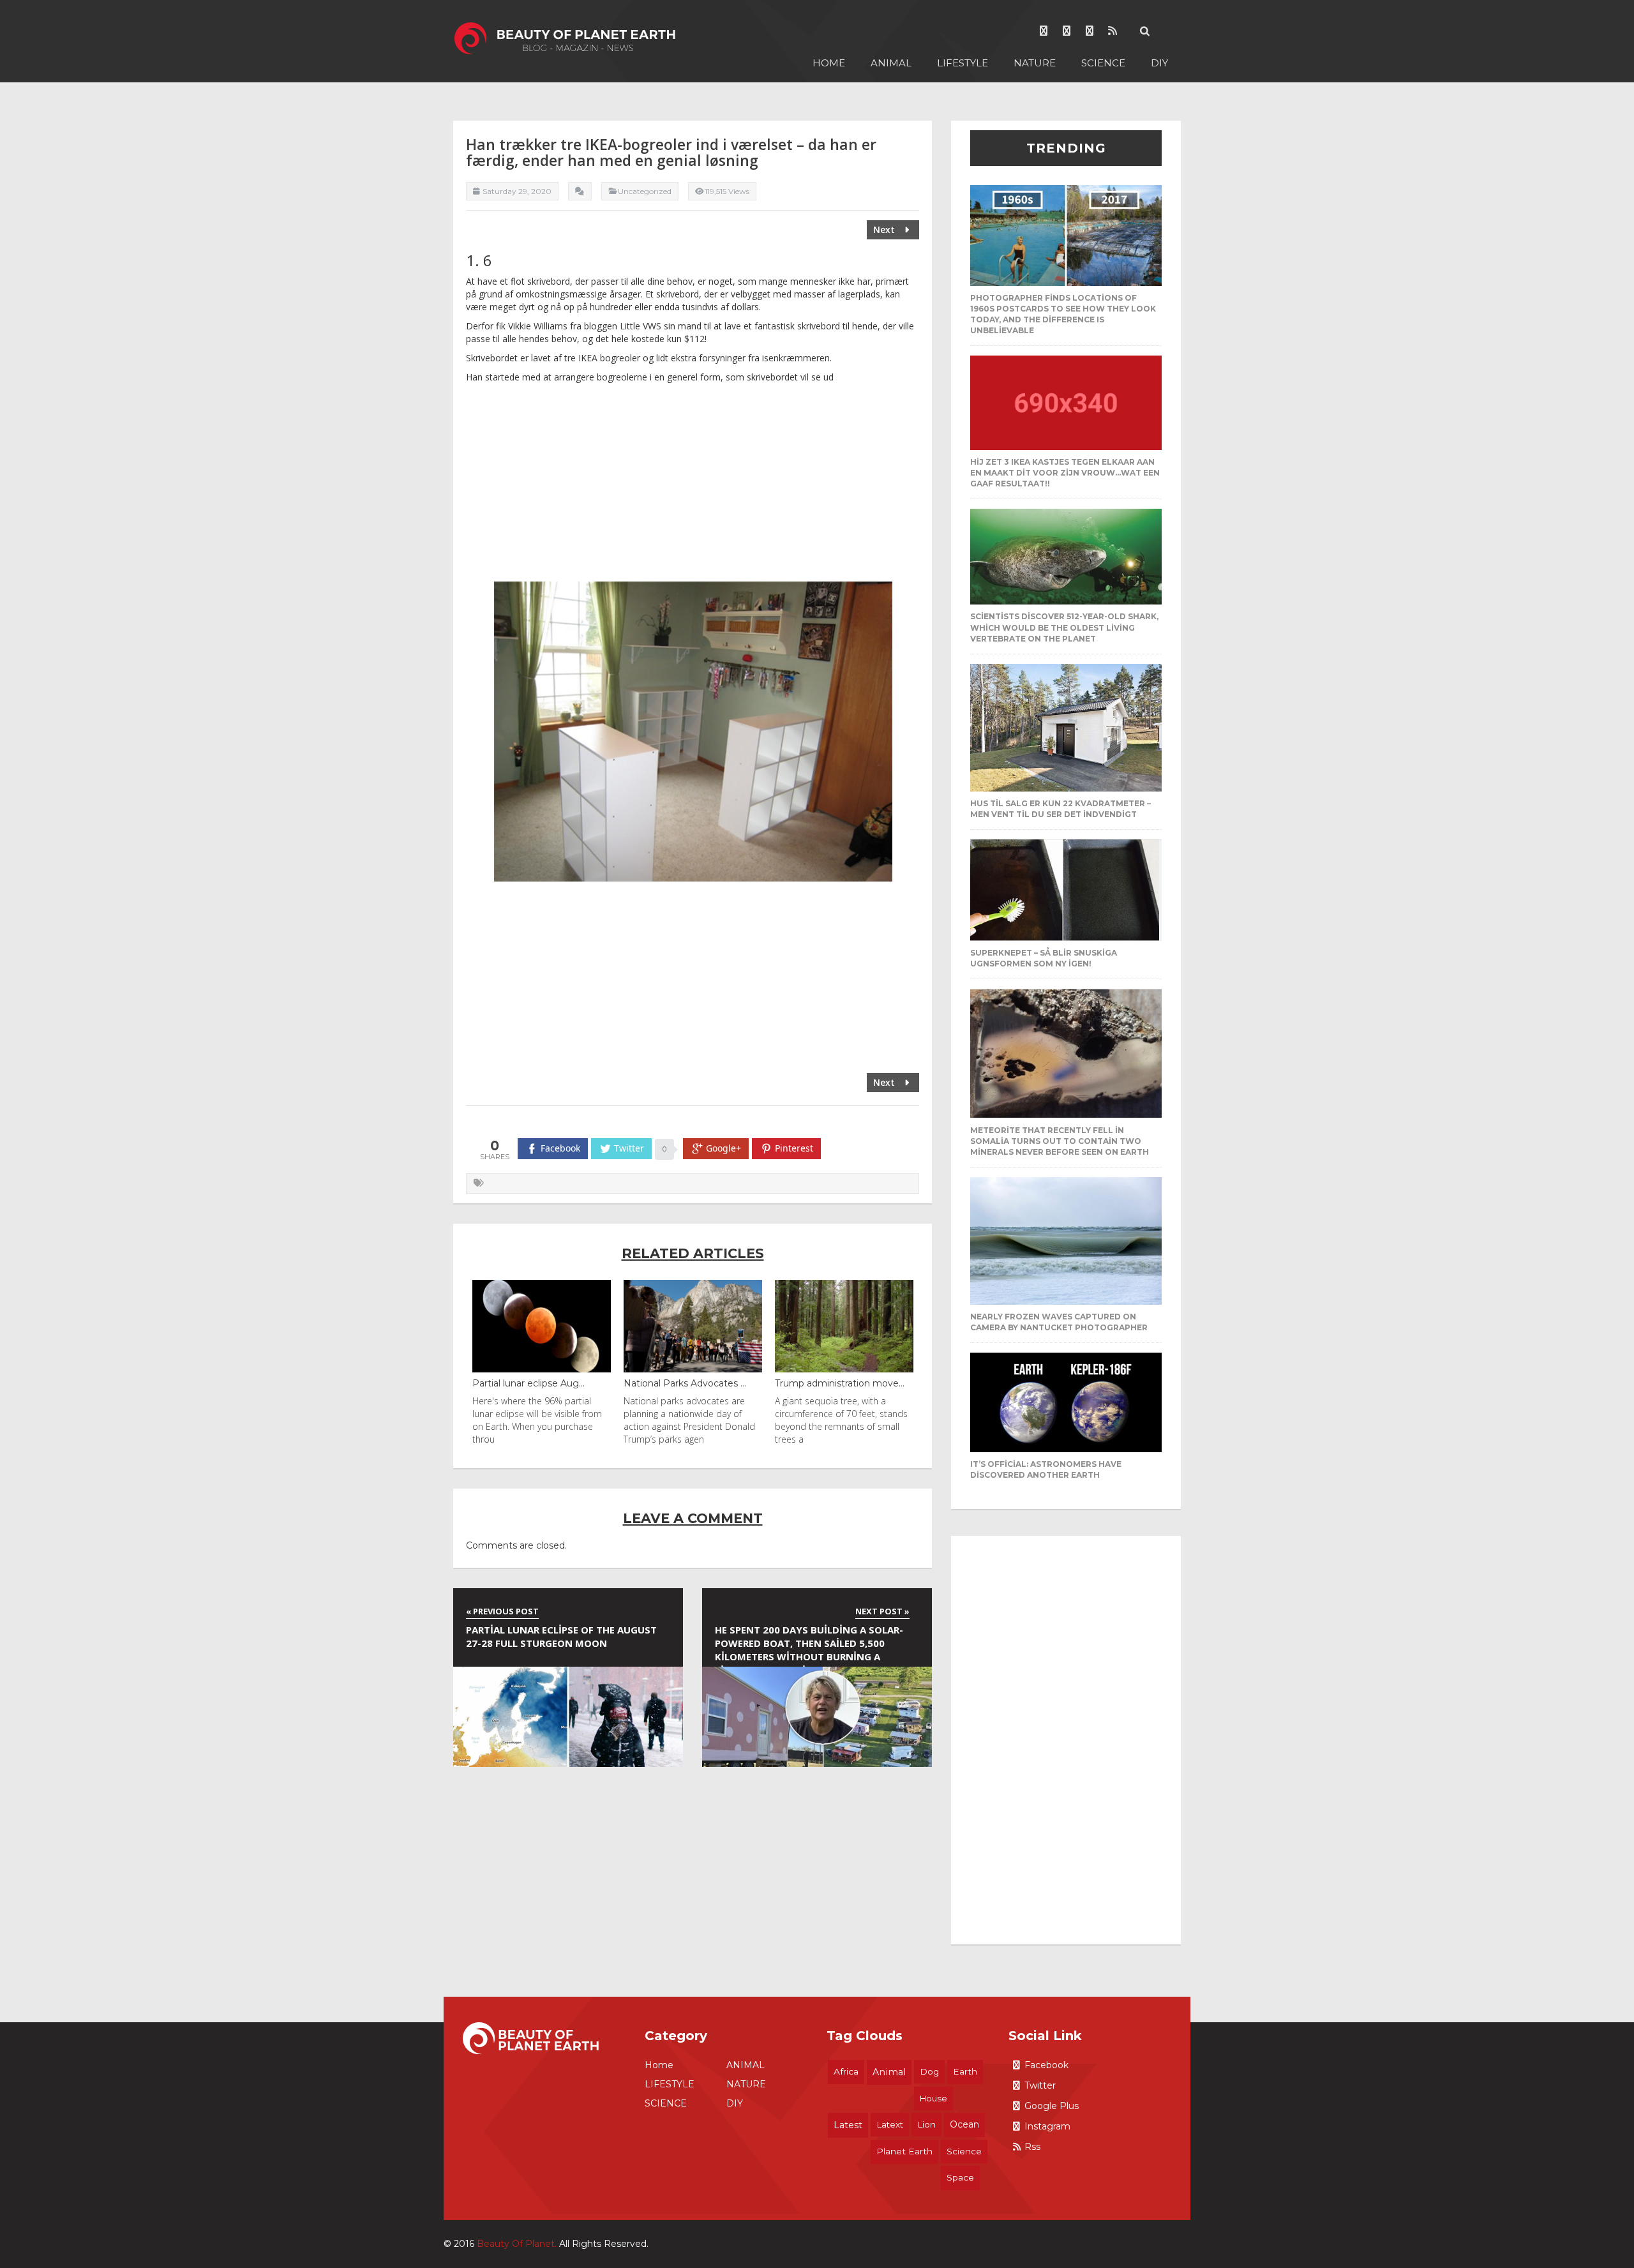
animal (889, 2072)
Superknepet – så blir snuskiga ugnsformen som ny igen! (1044, 958)
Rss (1032, 2147)
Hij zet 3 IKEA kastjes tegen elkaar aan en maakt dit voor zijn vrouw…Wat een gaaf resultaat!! (1065, 473)
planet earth (904, 2151)
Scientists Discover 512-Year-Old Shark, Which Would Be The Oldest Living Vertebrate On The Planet (1064, 627)
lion (926, 2124)
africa (846, 2071)
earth (965, 2071)
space (960, 2177)
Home (829, 63)
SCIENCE (1103, 63)
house (933, 2098)
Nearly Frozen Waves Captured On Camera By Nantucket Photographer (1059, 1322)
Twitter (1040, 2085)
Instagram (1047, 2126)
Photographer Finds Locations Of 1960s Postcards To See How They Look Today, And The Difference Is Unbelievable (1063, 314)
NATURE (1035, 63)
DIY (1159, 63)
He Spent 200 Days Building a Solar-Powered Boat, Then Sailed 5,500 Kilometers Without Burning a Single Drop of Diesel (809, 1645)
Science (964, 2151)
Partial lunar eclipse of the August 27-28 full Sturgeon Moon (561, 1636)
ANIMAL (891, 63)
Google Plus (1052, 2106)
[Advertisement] (693, 486)
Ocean (964, 2124)
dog (929, 2071)
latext (890, 2124)
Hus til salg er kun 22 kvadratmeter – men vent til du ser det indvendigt (1061, 809)
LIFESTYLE (963, 63)
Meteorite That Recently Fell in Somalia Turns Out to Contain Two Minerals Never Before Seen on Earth (1060, 1141)
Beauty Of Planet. (517, 2244)
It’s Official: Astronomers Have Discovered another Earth (1046, 1469)
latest (848, 2125)
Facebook (1046, 2065)
